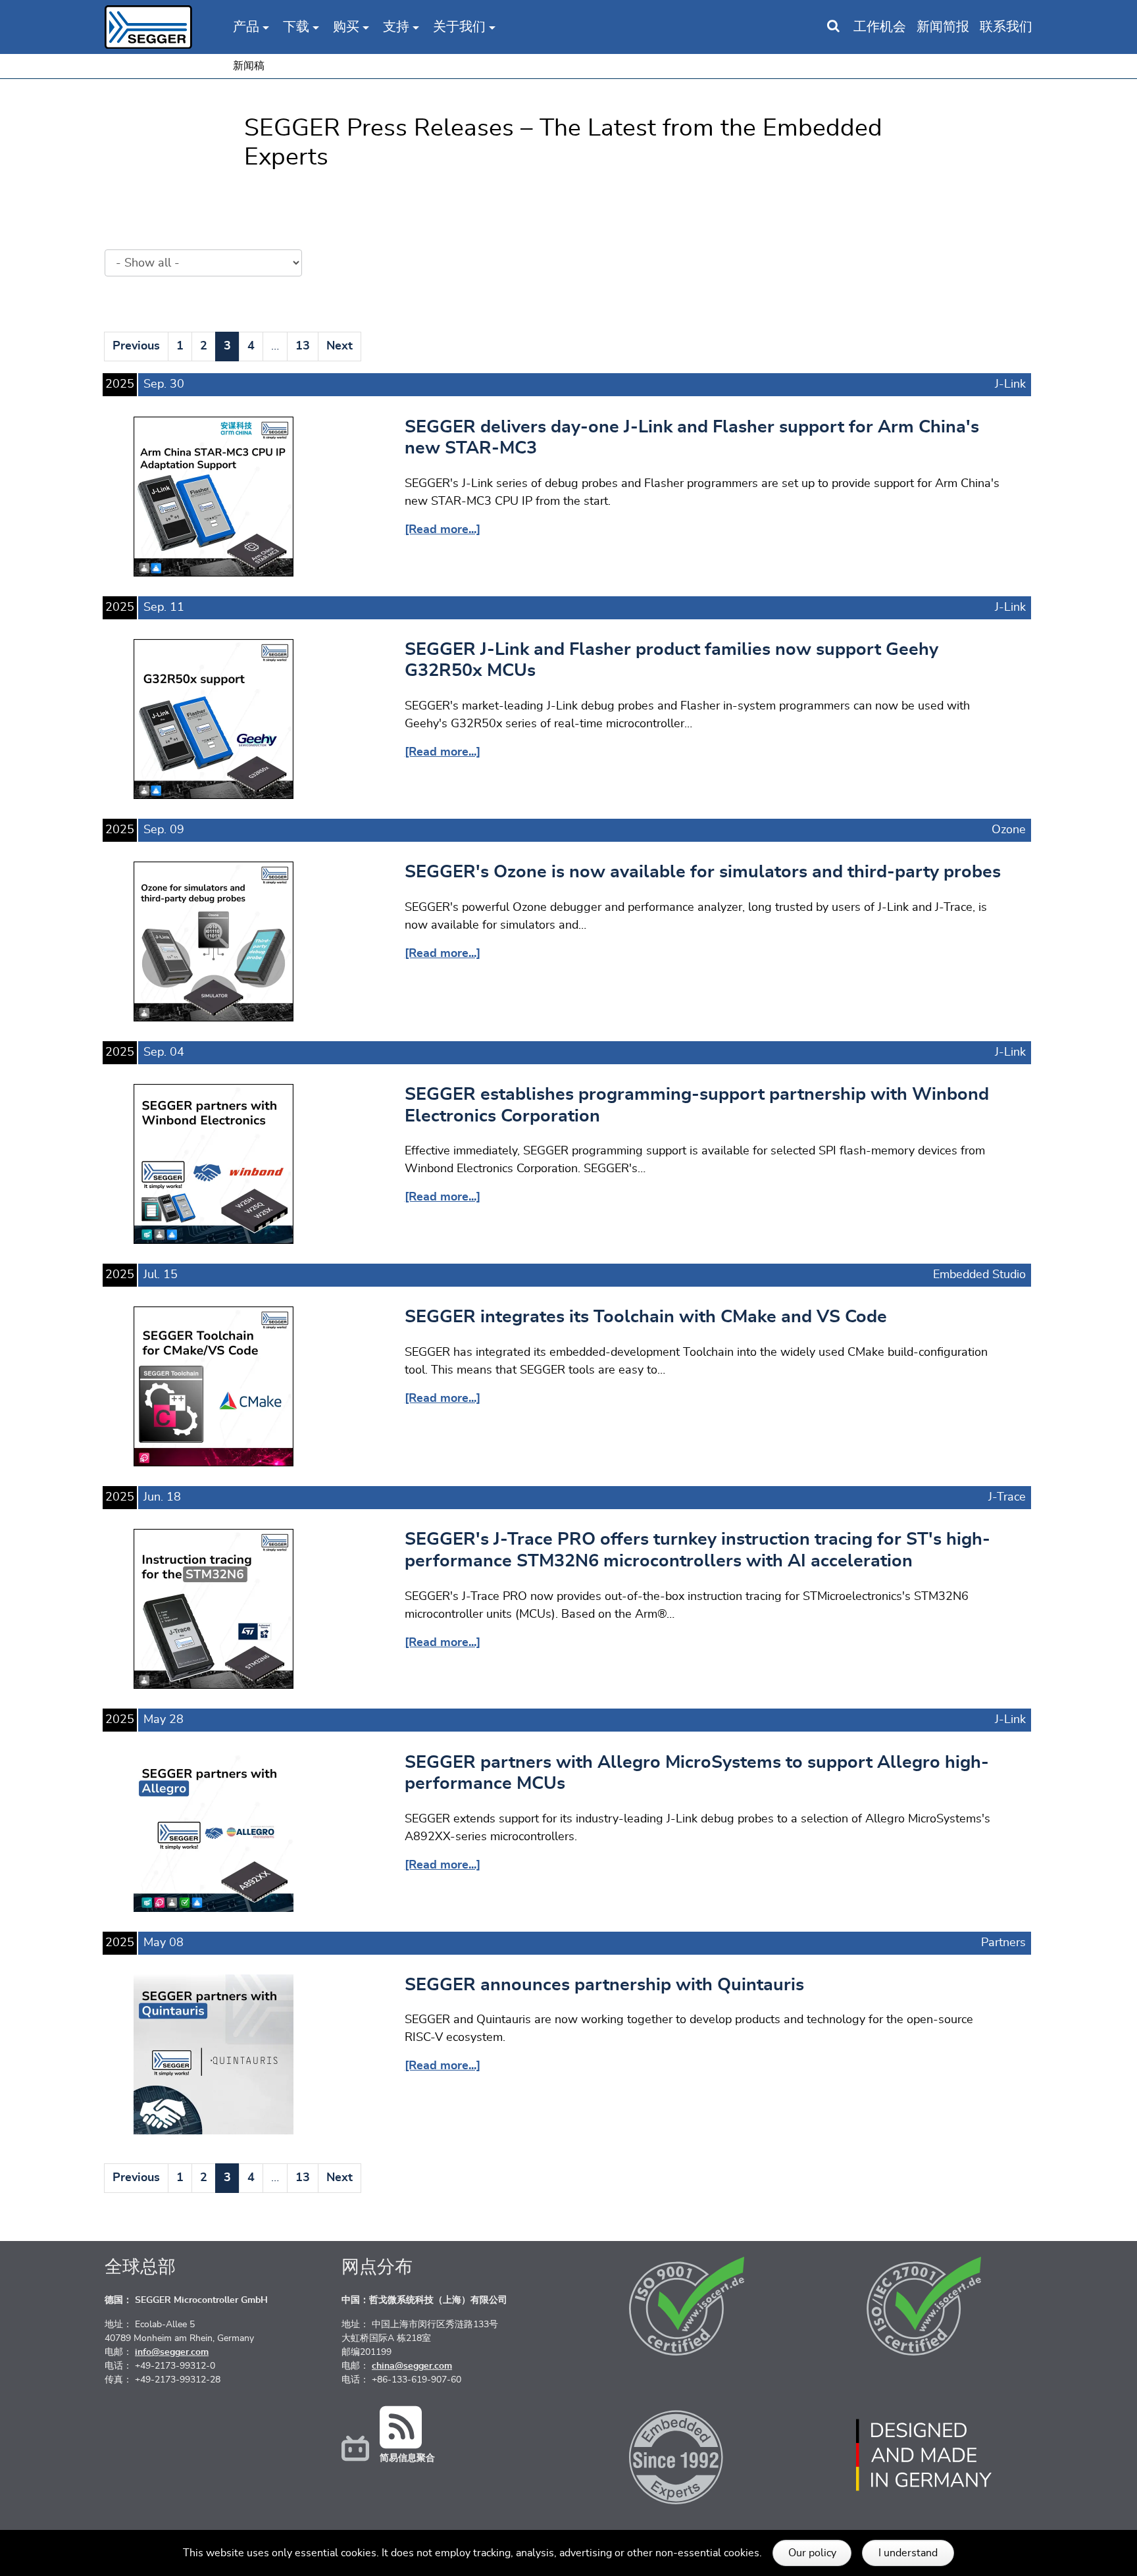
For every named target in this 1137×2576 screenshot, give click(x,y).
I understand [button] (908, 2553)
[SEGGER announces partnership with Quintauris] (214, 2054)
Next (340, 346)
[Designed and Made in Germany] (924, 2455)
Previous (136, 346)
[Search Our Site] (833, 27)
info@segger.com (172, 2352)
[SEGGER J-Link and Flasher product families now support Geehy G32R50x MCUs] (214, 719)
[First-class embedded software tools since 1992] (687, 2455)
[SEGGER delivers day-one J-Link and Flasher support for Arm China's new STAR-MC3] (214, 496)
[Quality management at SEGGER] (687, 2306)
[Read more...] (442, 530)
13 (303, 346)
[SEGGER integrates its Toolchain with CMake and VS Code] (214, 1386)
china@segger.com (412, 2366)
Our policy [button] (812, 2553)
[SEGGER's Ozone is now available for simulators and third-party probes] (214, 941)
